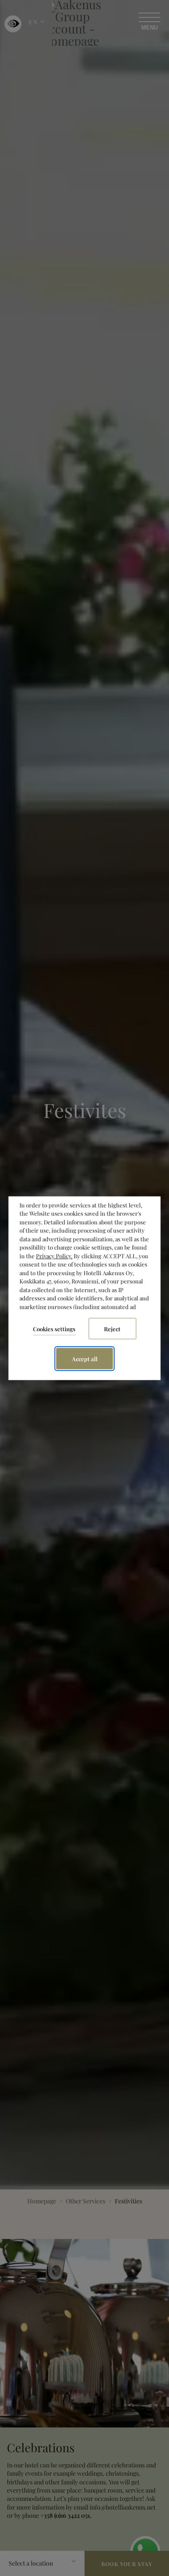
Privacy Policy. (54, 1255)
